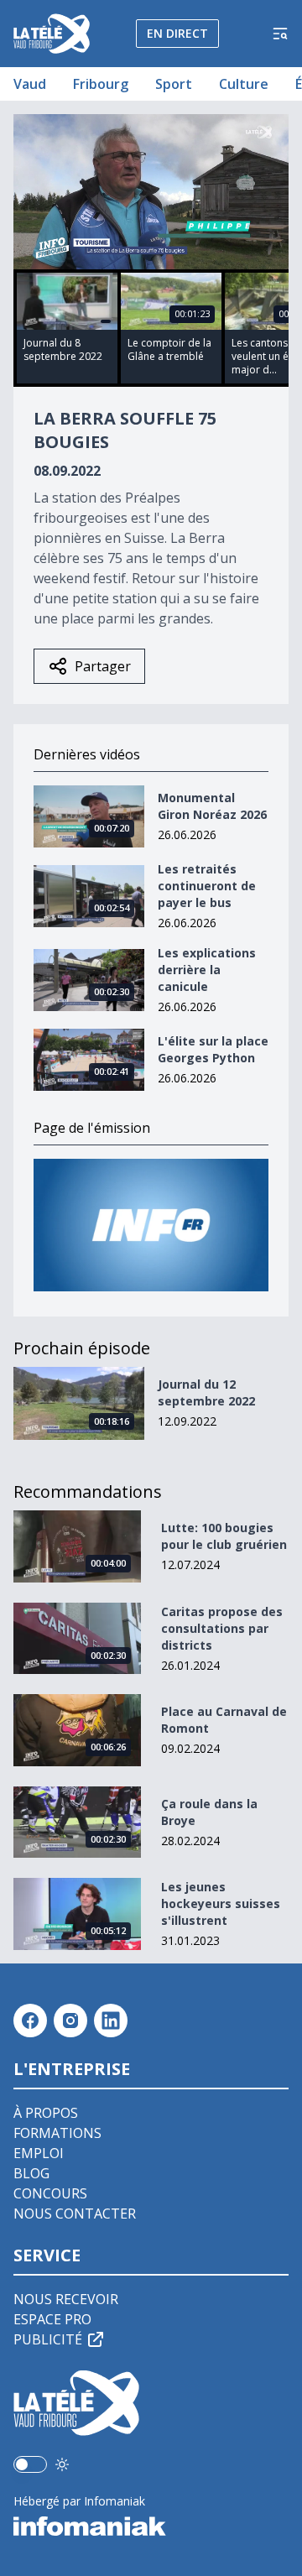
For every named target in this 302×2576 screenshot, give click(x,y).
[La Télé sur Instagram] (70, 2021)
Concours (50, 2193)
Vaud (30, 84)
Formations (57, 2133)
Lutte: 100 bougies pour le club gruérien (224, 1536)
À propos (46, 2113)
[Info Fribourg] (151, 1225)
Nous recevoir (66, 2299)
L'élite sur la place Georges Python (213, 1049)
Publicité (48, 2339)
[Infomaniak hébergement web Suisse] (151, 2526)
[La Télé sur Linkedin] (111, 2021)
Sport (174, 84)
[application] (151, 192)
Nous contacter (75, 2214)
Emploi (39, 2153)
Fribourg (101, 84)
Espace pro (52, 2319)
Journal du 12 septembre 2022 (206, 1392)
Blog (31, 2173)
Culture (244, 84)
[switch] (30, 2464)
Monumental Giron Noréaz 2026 (212, 806)
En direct (177, 33)
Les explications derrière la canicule (207, 970)
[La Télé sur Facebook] (30, 2021)
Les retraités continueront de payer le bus (207, 886)
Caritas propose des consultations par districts (222, 1628)
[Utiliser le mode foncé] (62, 2464)
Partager (103, 666)
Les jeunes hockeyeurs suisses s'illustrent (221, 1903)
